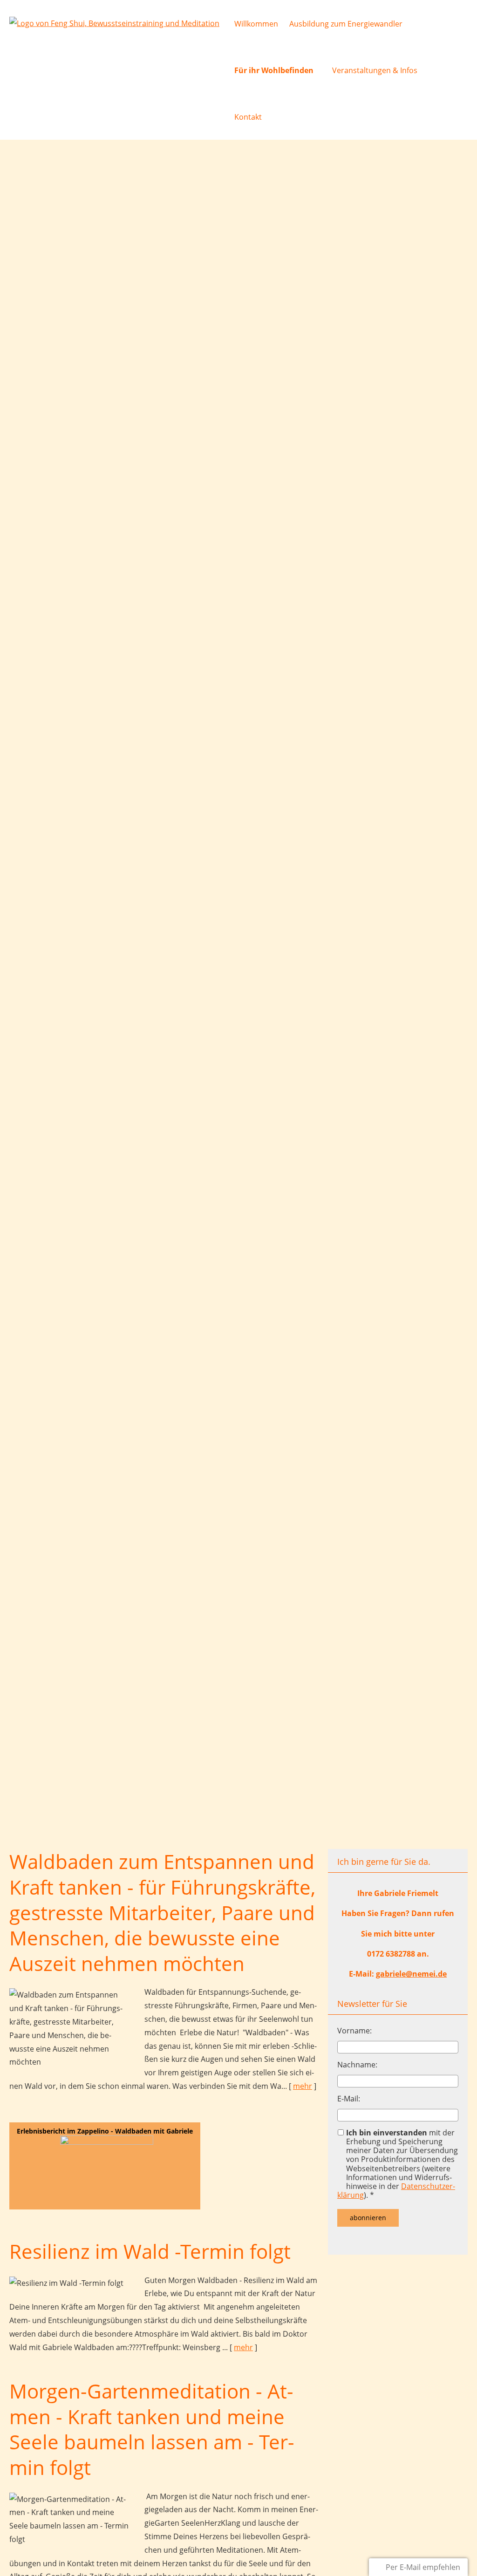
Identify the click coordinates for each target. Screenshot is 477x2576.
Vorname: (354, 2031)
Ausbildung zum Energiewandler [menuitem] (346, 24)
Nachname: (357, 2065)
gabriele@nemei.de (411, 1974)
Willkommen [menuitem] (256, 24)
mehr (303, 2086)
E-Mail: (349, 2099)
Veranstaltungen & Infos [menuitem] (375, 70)
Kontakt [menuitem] (248, 117)
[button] (105, 2166)
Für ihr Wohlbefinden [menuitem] (274, 70)
